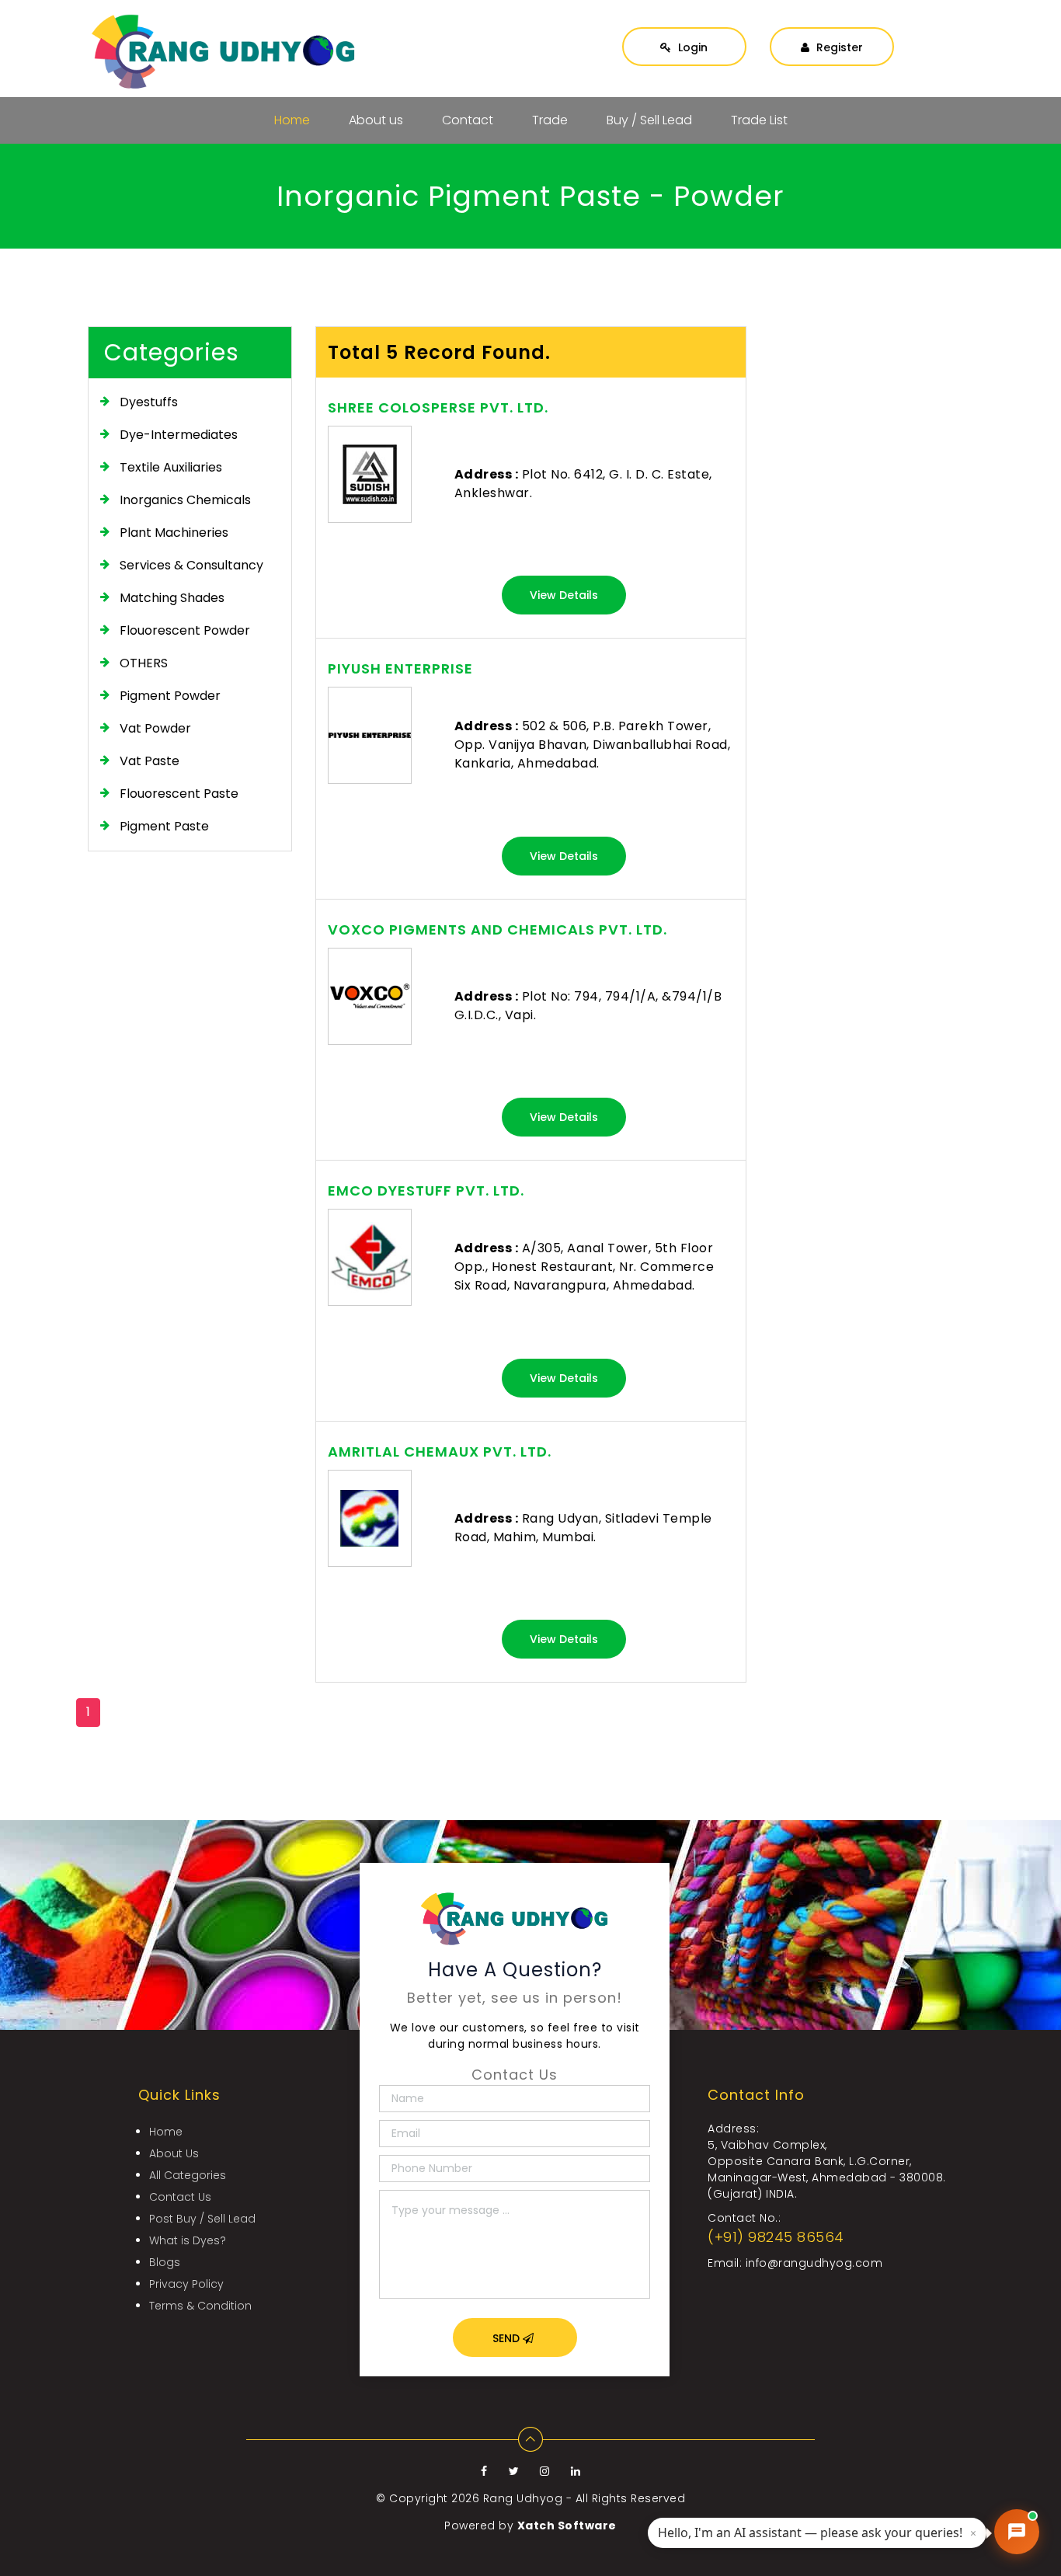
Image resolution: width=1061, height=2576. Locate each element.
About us (376, 120)
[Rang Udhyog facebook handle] (486, 2471)
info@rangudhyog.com (814, 2263)
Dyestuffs (149, 402)
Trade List (759, 120)
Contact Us (180, 2197)
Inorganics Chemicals (185, 500)
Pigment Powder (170, 696)
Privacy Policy (186, 2284)
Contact (468, 120)
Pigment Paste (164, 826)
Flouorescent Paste (179, 794)
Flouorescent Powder (185, 630)
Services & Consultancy (191, 565)
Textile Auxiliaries (171, 467)
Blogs (165, 2262)
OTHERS (144, 663)
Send (508, 2338)
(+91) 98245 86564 (776, 2237)
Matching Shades (172, 598)
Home (292, 120)
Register (838, 47)
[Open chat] (1017, 2532)
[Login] (684, 32)
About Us (174, 2153)
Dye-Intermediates (179, 435)
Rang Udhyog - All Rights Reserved (584, 2498)
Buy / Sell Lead (649, 120)
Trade (550, 120)
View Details (564, 595)
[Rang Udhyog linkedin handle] (576, 2471)
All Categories (188, 2175)
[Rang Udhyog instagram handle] (546, 2471)
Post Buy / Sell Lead (202, 2219)
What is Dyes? (188, 2240)
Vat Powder (155, 728)
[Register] (832, 32)
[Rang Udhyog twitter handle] (516, 2471)
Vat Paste (150, 761)
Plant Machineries (174, 533)
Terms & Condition (200, 2306)
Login (691, 47)
